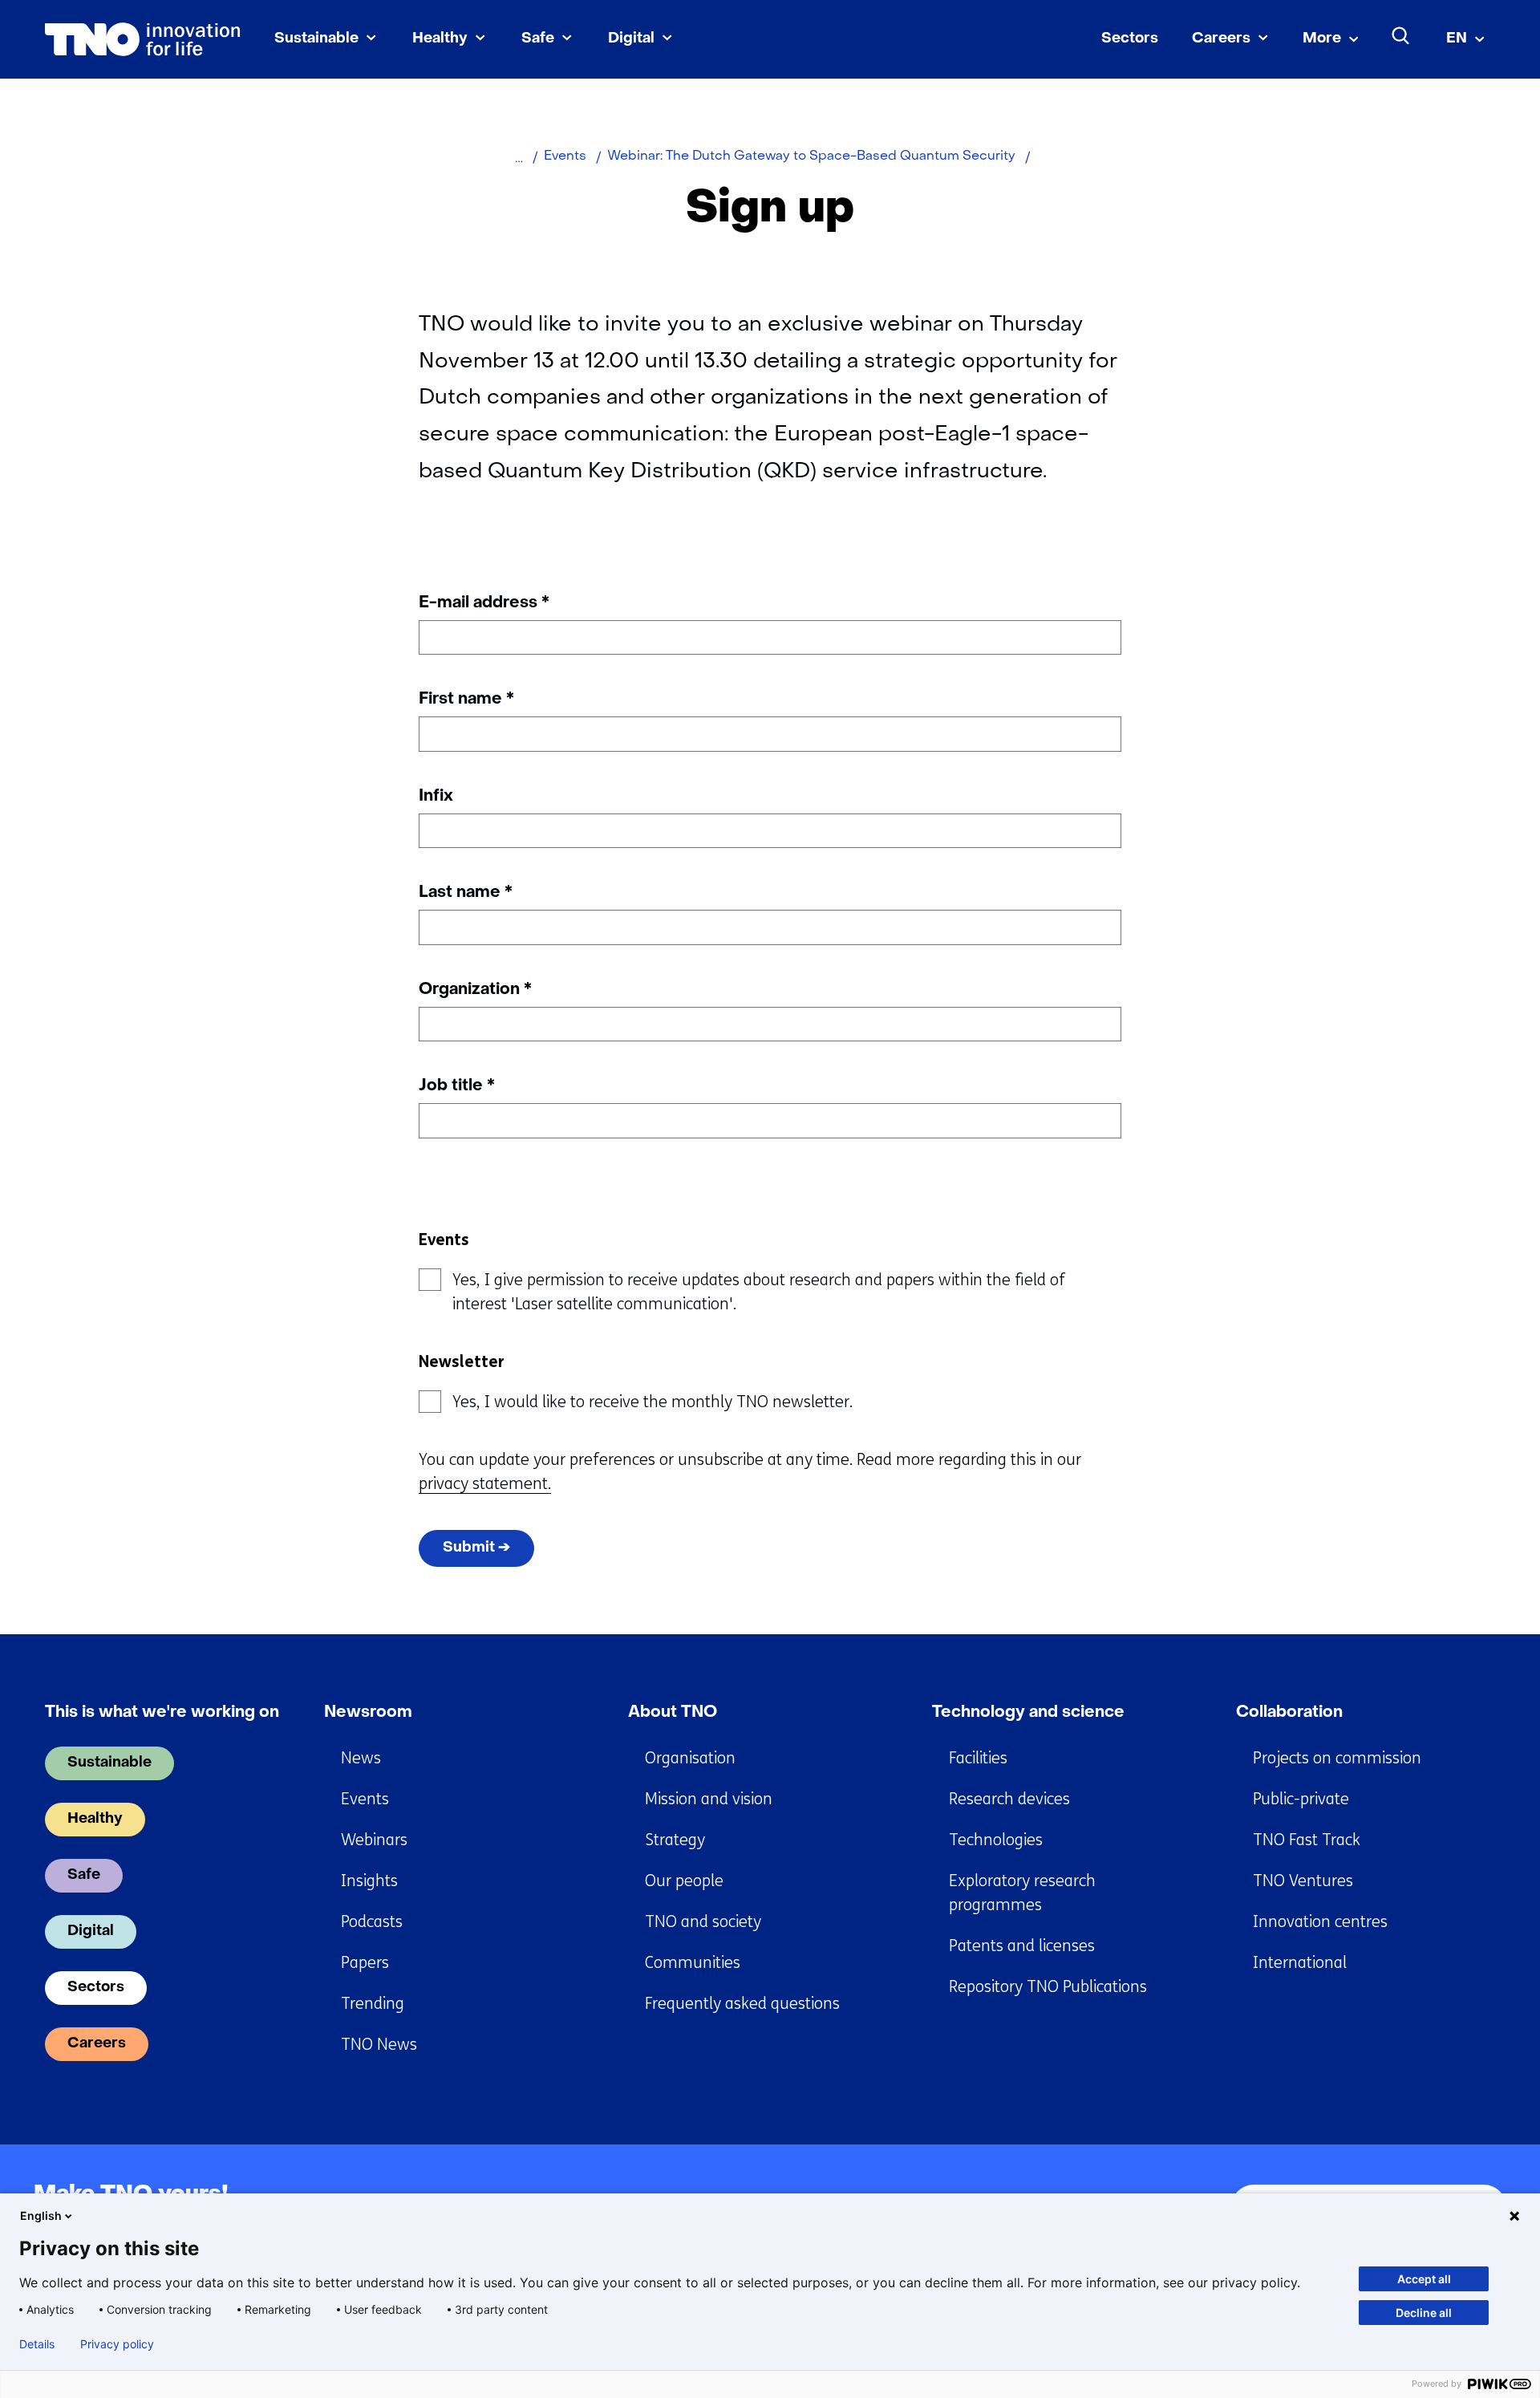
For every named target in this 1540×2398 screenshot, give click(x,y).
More (1322, 39)
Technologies (996, 1840)
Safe (538, 39)
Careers (1221, 39)
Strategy (675, 1840)
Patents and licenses (1022, 1946)
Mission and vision (709, 1799)
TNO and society (703, 1922)
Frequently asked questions (742, 2004)
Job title (457, 1086)
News (361, 1758)
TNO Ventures (1303, 1881)
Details (37, 2344)
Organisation (690, 1758)
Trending (373, 2004)
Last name (466, 893)
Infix (436, 797)
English (41, 2215)
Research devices (1009, 1799)
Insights (369, 1881)
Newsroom (368, 1713)
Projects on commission (1337, 1758)
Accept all (1424, 2279)
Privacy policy (117, 2344)
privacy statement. (485, 1484)
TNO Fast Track (1307, 1840)
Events (365, 1799)
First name (466, 700)
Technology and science (1028, 1713)
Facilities (978, 1758)
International (1300, 1963)
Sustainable (316, 39)
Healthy (440, 39)
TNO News (379, 2045)
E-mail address (484, 603)
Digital (631, 39)
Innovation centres (1320, 1922)
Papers (365, 1963)
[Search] (1401, 36)
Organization (475, 990)
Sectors (1130, 39)
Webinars (374, 1840)
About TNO (673, 1713)
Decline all (1424, 2313)
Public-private (1301, 1799)
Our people (684, 1881)
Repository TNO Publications (1048, 1987)
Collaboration (1289, 1713)
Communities (693, 1963)
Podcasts (372, 1922)
